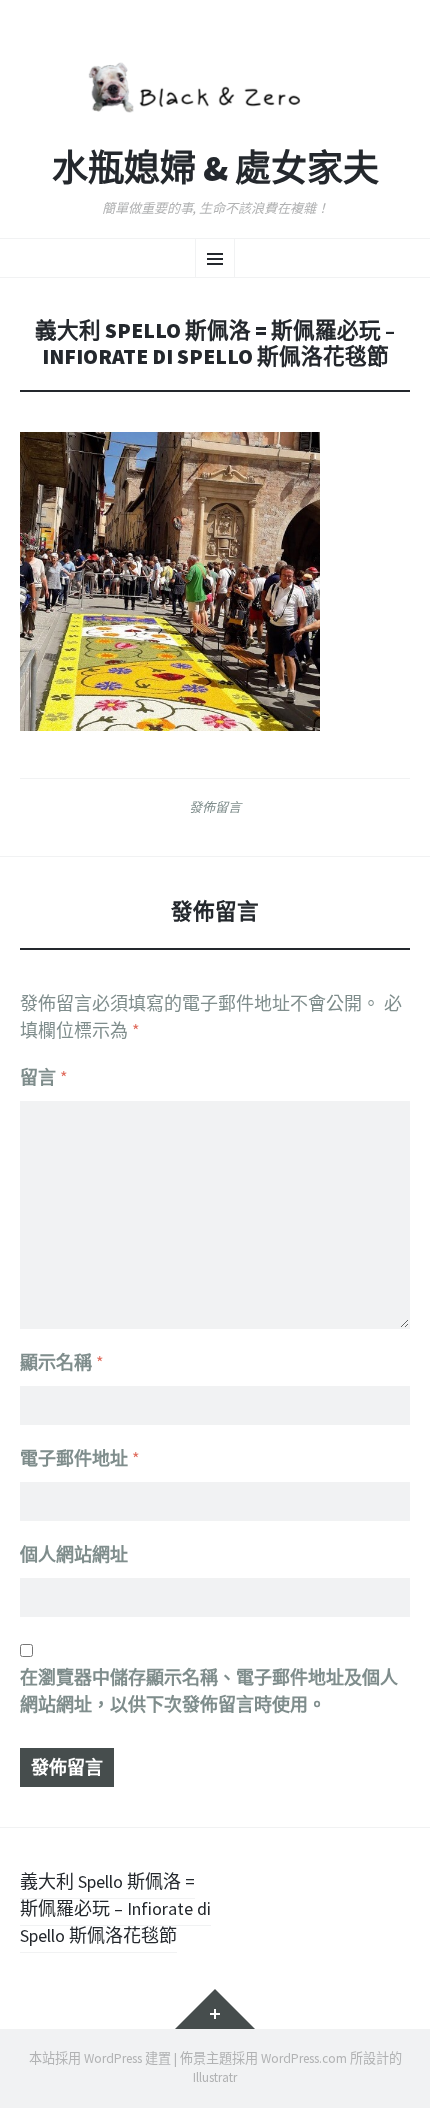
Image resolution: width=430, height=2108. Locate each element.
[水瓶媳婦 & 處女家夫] (215, 84)
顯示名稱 (62, 1362)
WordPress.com (304, 2058)
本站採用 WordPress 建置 (100, 2058)
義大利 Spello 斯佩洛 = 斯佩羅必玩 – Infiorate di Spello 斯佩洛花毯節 (115, 1908)
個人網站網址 (74, 1554)
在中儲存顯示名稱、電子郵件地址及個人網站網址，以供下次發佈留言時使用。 (209, 1691)
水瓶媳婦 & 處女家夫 (215, 169)
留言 (44, 1077)
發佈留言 (215, 807)
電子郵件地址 (80, 1458)
